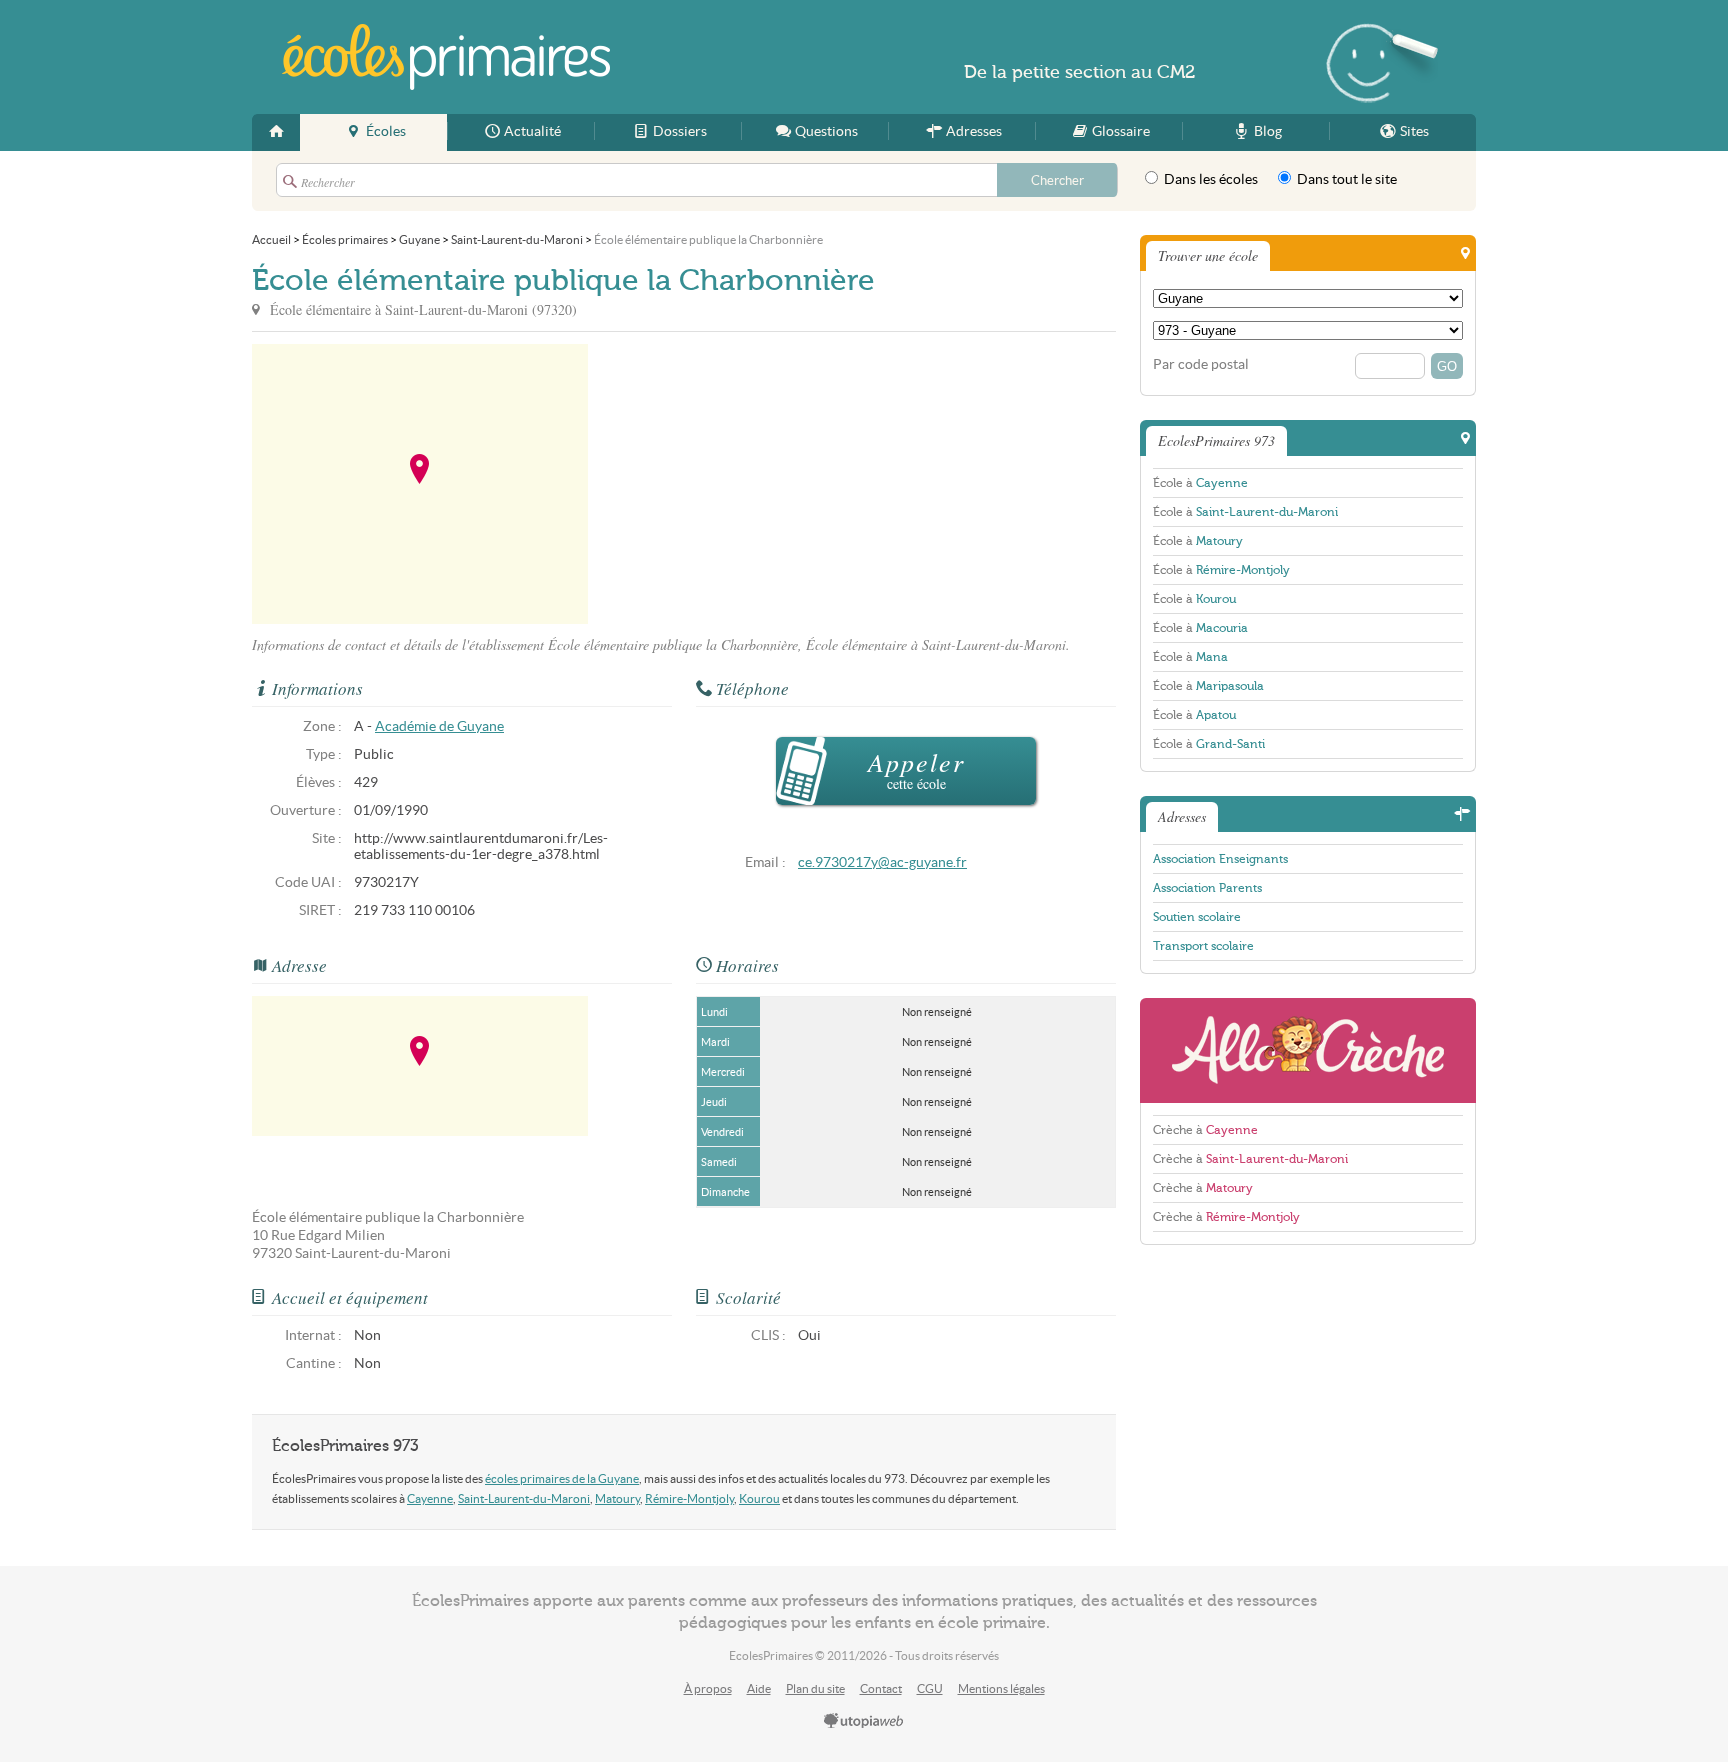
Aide (759, 1688)
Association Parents (1207, 888)
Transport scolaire (1203, 946)
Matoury (617, 1498)
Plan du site (815, 1688)
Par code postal (1201, 364)
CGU (930, 1688)
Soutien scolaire (1197, 917)
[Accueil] (276, 132)
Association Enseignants (1220, 859)
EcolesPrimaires (446, 57)
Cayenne (430, 1498)
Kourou (759, 1498)
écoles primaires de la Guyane (562, 1478)
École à (1200, 483)
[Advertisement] (768, 484)
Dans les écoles (1209, 179)
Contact (881, 1688)
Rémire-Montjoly (689, 1498)
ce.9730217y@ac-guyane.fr (882, 862)
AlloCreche (1308, 1050)
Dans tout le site (1345, 179)
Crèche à (1205, 1130)
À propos (708, 1688)
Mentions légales (1001, 1688)
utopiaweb (864, 1722)
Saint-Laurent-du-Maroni (524, 1498)
